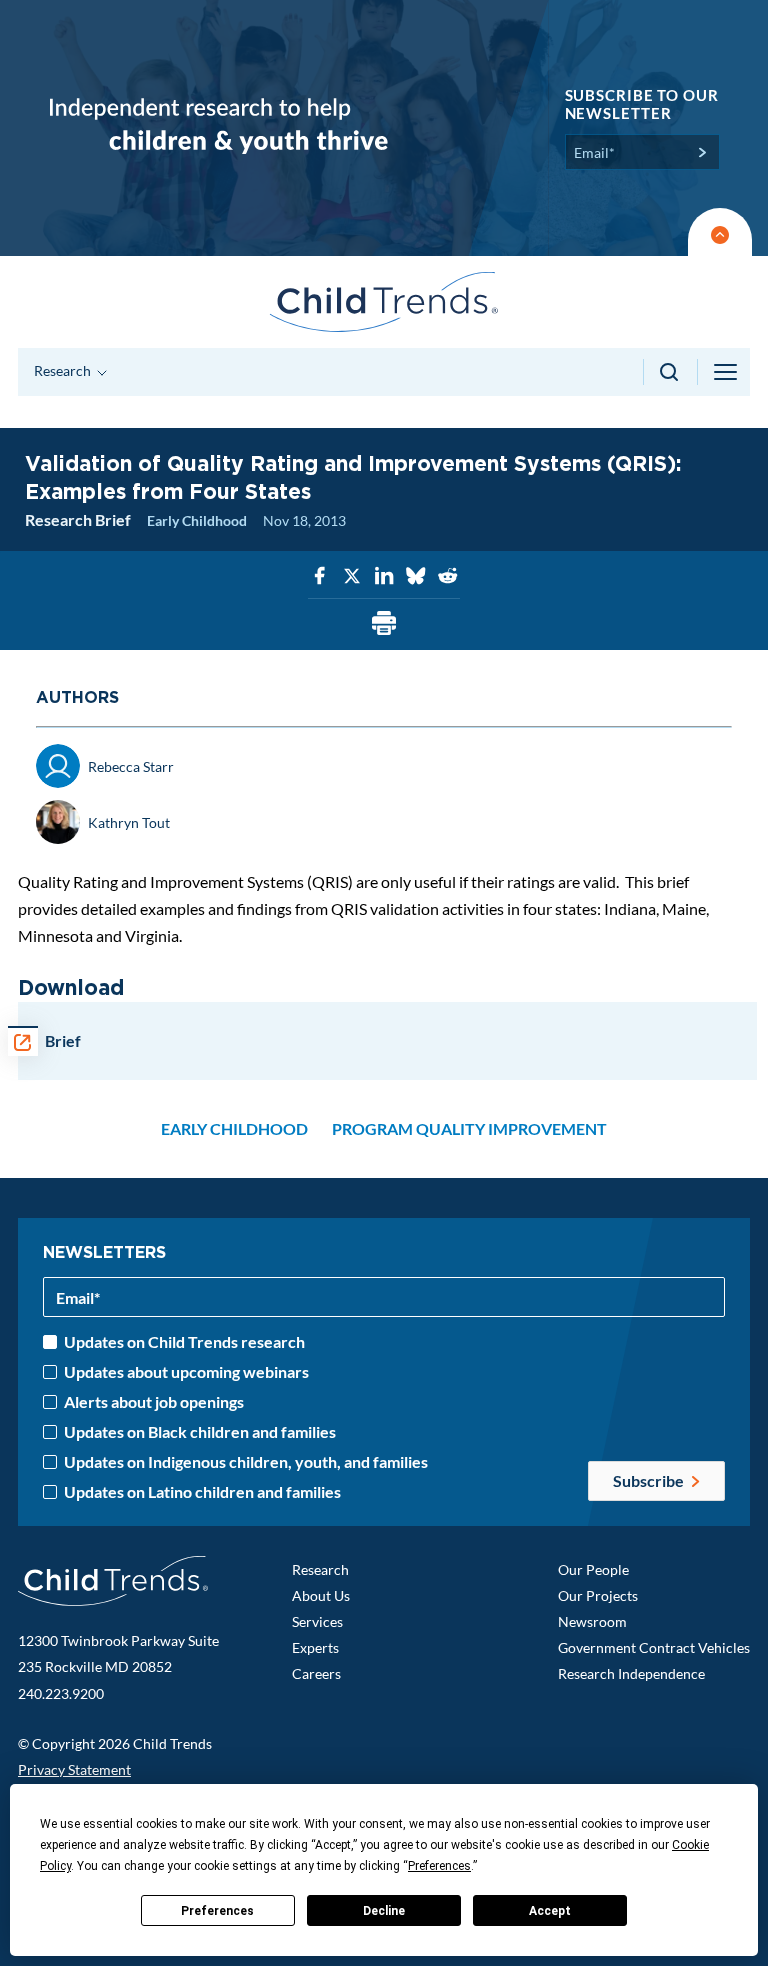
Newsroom (592, 1621)
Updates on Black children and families (200, 1432)
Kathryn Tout (129, 822)
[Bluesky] (416, 576)
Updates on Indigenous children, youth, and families (246, 1462)
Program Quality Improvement (469, 1128)
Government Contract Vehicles (654, 1647)
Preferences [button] (439, 1866)
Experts (315, 1647)
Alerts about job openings (154, 1402)
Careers (316, 1673)
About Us (321, 1595)
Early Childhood (197, 520)
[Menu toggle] (727, 372)
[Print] (384, 624)
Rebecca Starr (131, 766)
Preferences (217, 1911)
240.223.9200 (61, 1693)
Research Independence (631, 1673)
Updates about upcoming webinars (186, 1372)
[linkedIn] (384, 576)
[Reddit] (448, 576)
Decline (384, 1911)
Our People (593, 1569)
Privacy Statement (74, 1769)
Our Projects (598, 1595)
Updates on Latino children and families (202, 1492)
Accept (550, 1911)
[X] (352, 576)
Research (320, 1569)
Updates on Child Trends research (184, 1342)
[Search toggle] (670, 372)
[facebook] (320, 576)
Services (317, 1621)
